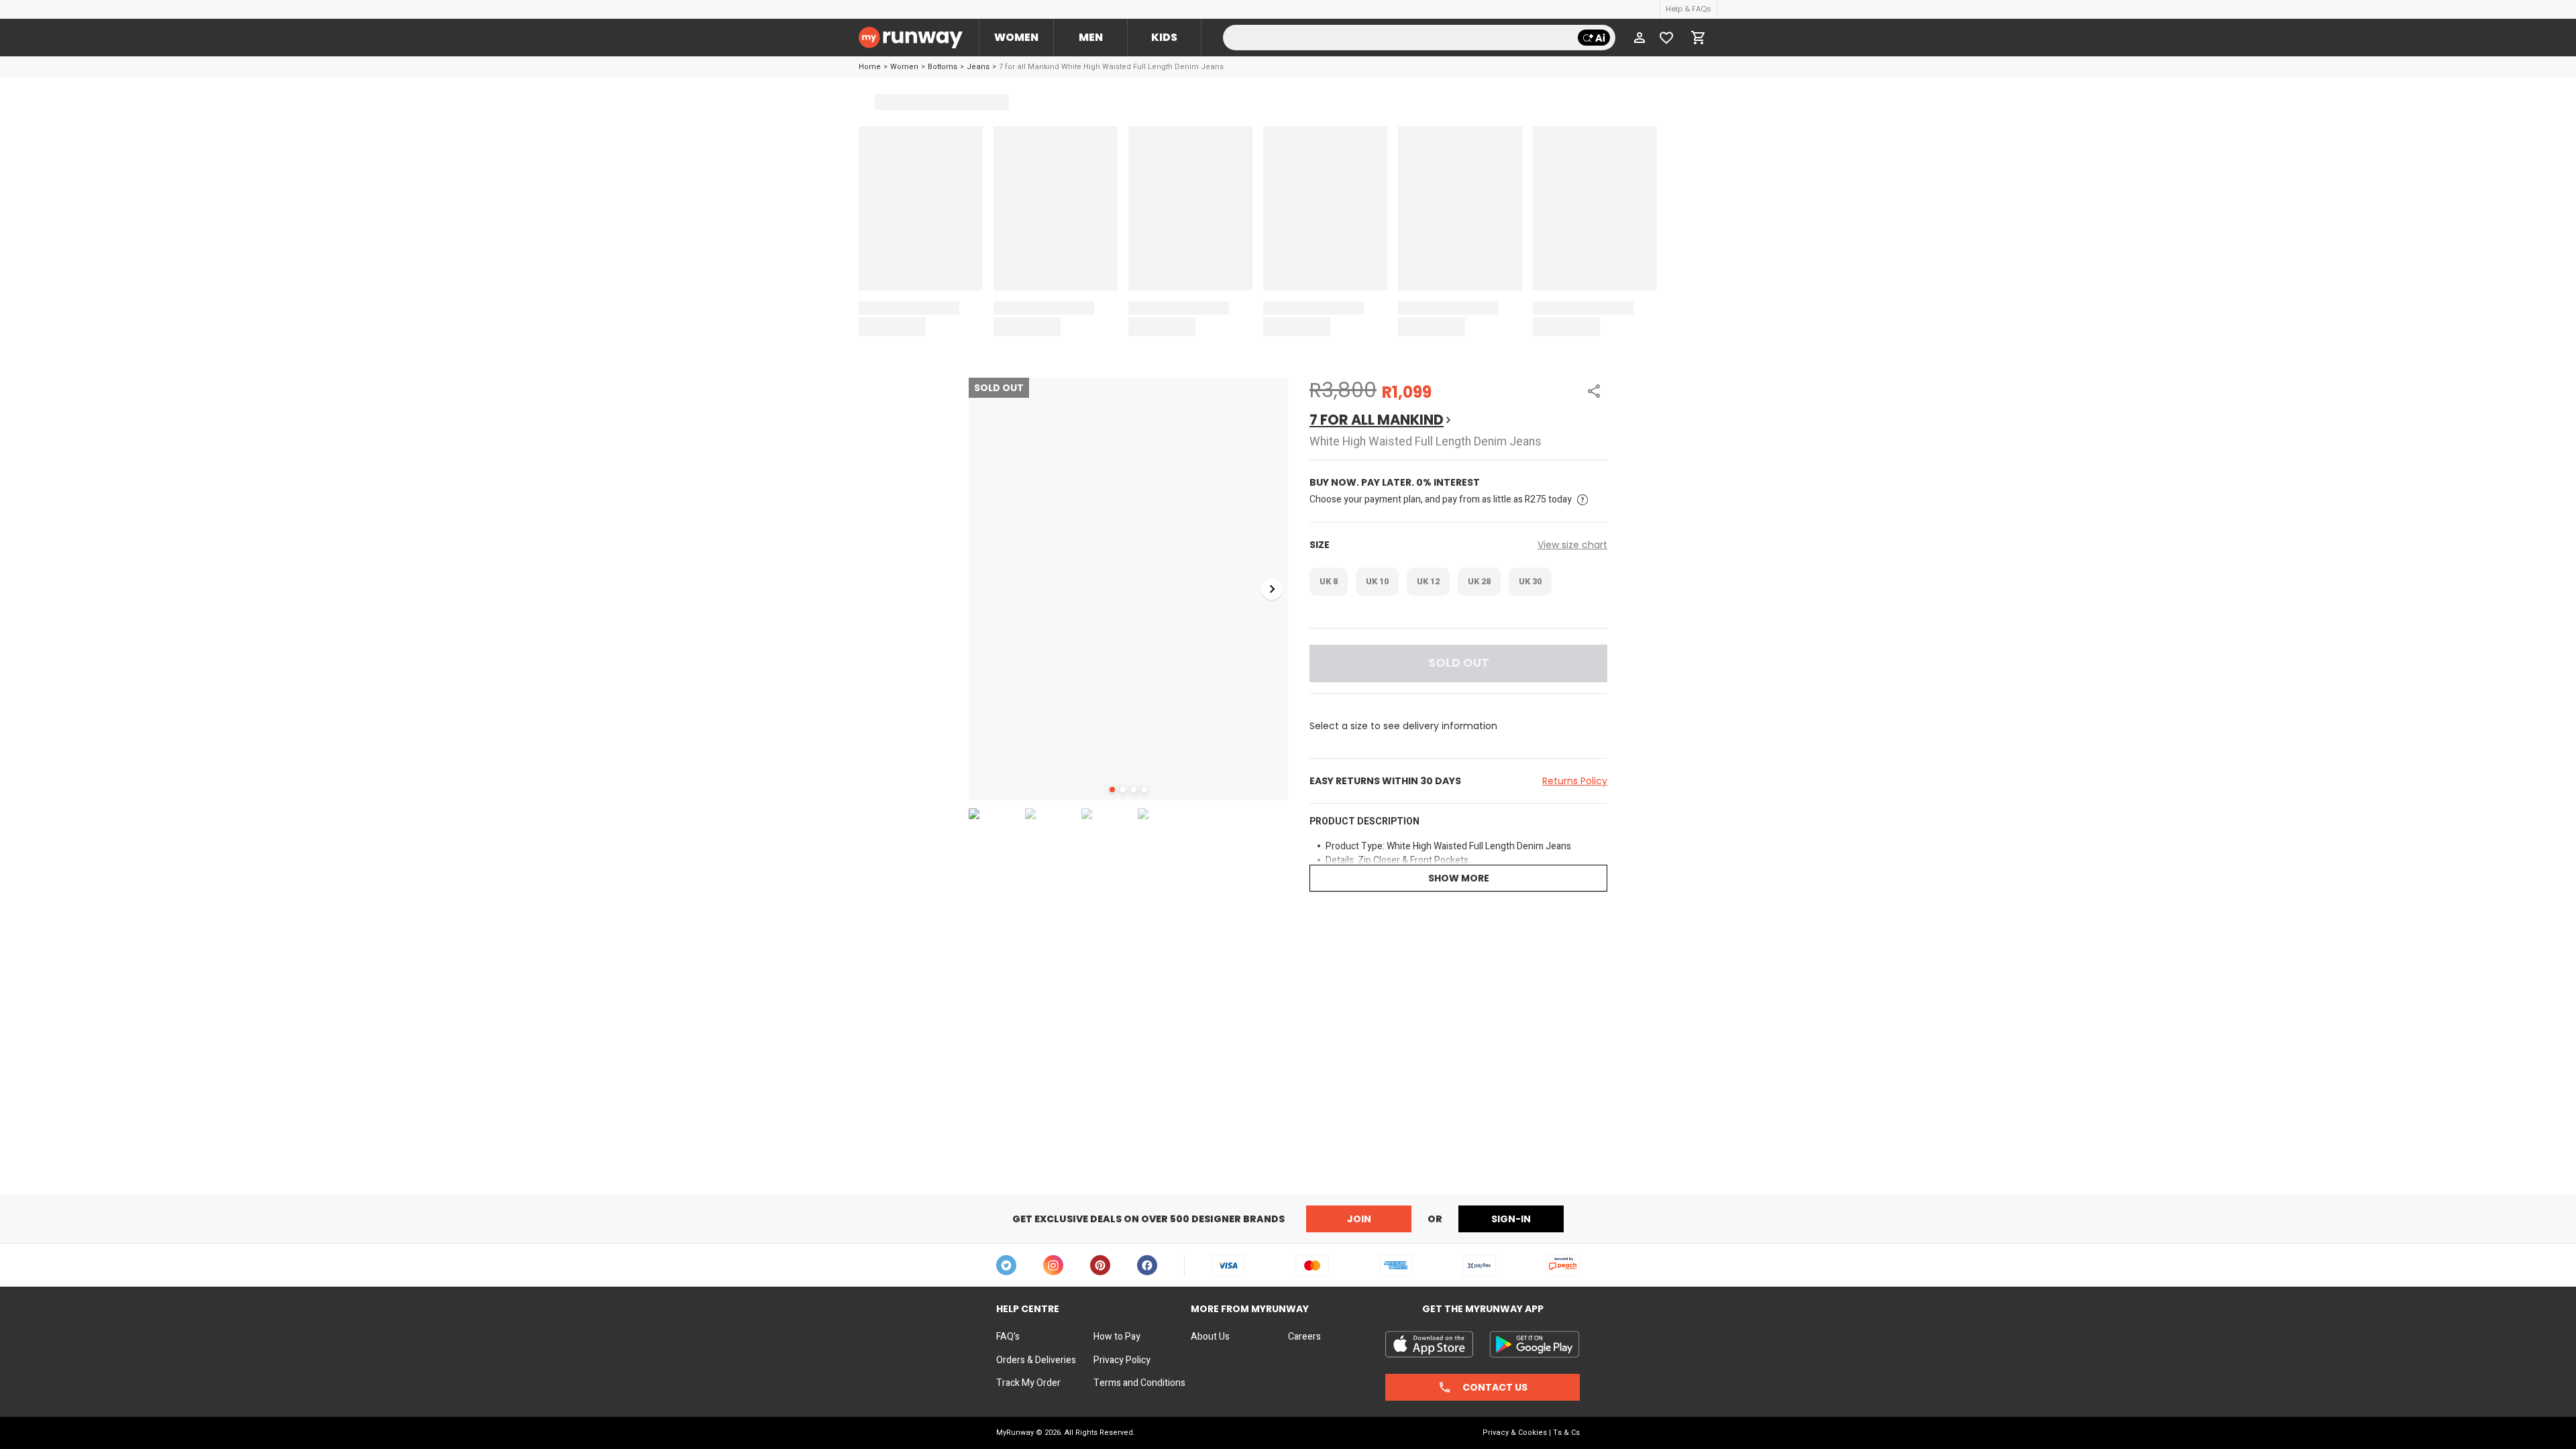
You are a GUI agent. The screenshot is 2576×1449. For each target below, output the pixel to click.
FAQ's (1008, 1337)
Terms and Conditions (1139, 1383)
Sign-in (1511, 1219)
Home (870, 67)
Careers (1304, 1337)
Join (1359, 1219)
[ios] (1429, 1344)
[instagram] (1053, 1265)
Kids (1164, 37)
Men (1091, 37)
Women (1016, 37)
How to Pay (1117, 1337)
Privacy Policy (1122, 1360)
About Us (1210, 1337)
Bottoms (943, 67)
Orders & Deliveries (1036, 1360)
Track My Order (1028, 1383)
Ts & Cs (1566, 1433)
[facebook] (1147, 1265)
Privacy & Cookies (1515, 1433)
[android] (1535, 1344)
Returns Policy (1575, 781)
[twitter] (1006, 1265)
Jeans (978, 67)
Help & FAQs (1688, 9)
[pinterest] (1100, 1265)
